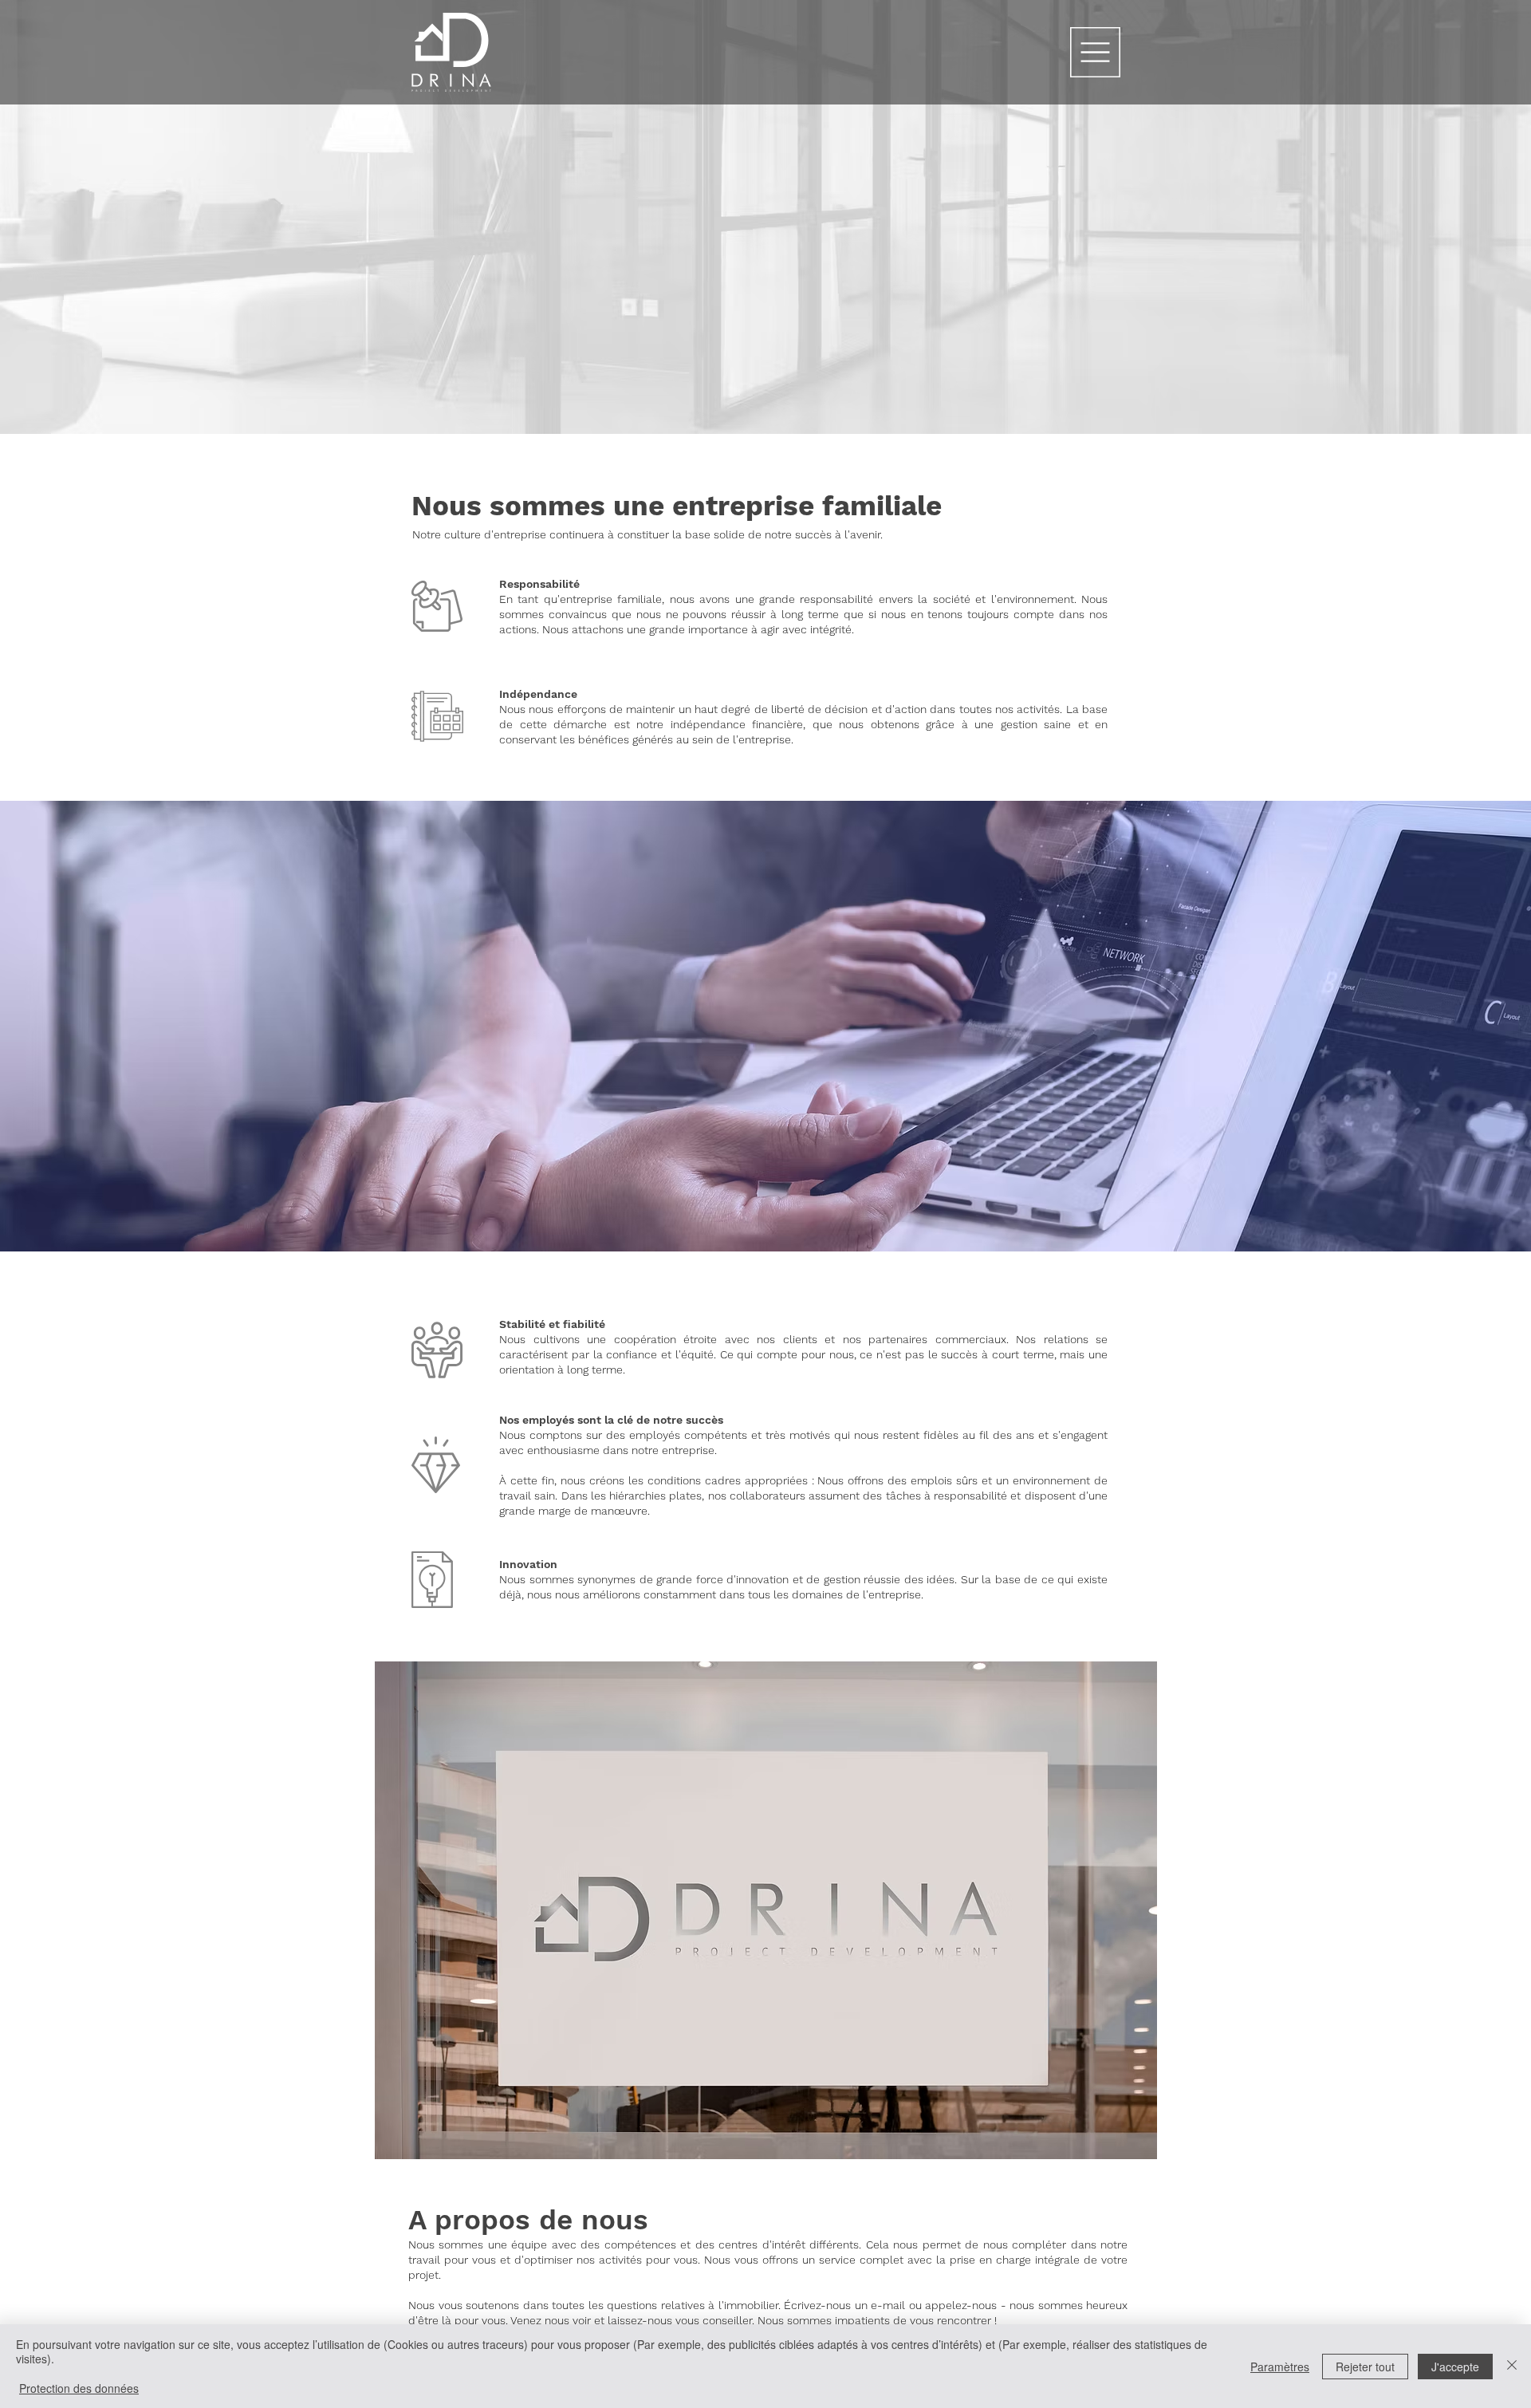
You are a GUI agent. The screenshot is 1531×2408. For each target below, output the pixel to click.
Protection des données (79, 2388)
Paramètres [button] (1280, 2367)
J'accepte (1455, 2367)
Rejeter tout (1365, 2367)
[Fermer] (1512, 2366)
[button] (1095, 52)
